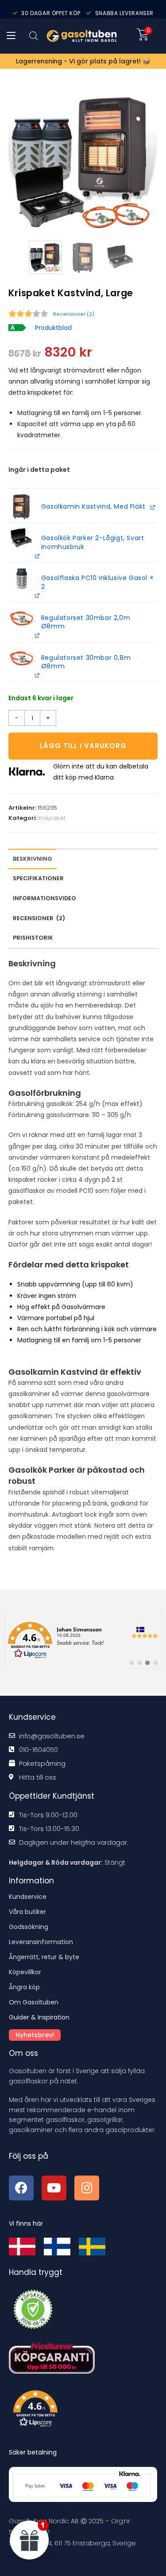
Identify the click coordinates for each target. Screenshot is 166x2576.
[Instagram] (87, 2188)
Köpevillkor (25, 1972)
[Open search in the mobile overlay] (34, 36)
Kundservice (28, 1897)
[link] (83, 1640)
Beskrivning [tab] (33, 859)
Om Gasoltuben (34, 2002)
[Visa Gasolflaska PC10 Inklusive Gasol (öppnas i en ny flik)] (37, 595)
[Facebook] (21, 2188)
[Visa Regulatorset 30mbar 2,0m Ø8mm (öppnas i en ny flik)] (37, 635)
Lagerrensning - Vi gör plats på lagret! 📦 (83, 61)
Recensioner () (74, 314)
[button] (22, 507)
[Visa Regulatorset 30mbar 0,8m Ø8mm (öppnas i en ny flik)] (37, 675)
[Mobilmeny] (11, 36)
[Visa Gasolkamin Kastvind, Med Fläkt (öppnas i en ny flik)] (152, 507)
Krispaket (52, 818)
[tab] (39, 919)
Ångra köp (24, 1987)
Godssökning (29, 1927)
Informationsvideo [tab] (44, 898)
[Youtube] (54, 2188)
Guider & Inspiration (39, 2017)
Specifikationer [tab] (38, 878)
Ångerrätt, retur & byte (44, 1957)
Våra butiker (27, 1912)
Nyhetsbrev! (35, 2035)
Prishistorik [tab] (33, 938)
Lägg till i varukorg (83, 746)
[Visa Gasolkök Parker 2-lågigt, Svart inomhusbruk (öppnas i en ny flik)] (37, 555)
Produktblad (53, 328)
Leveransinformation (41, 1942)
